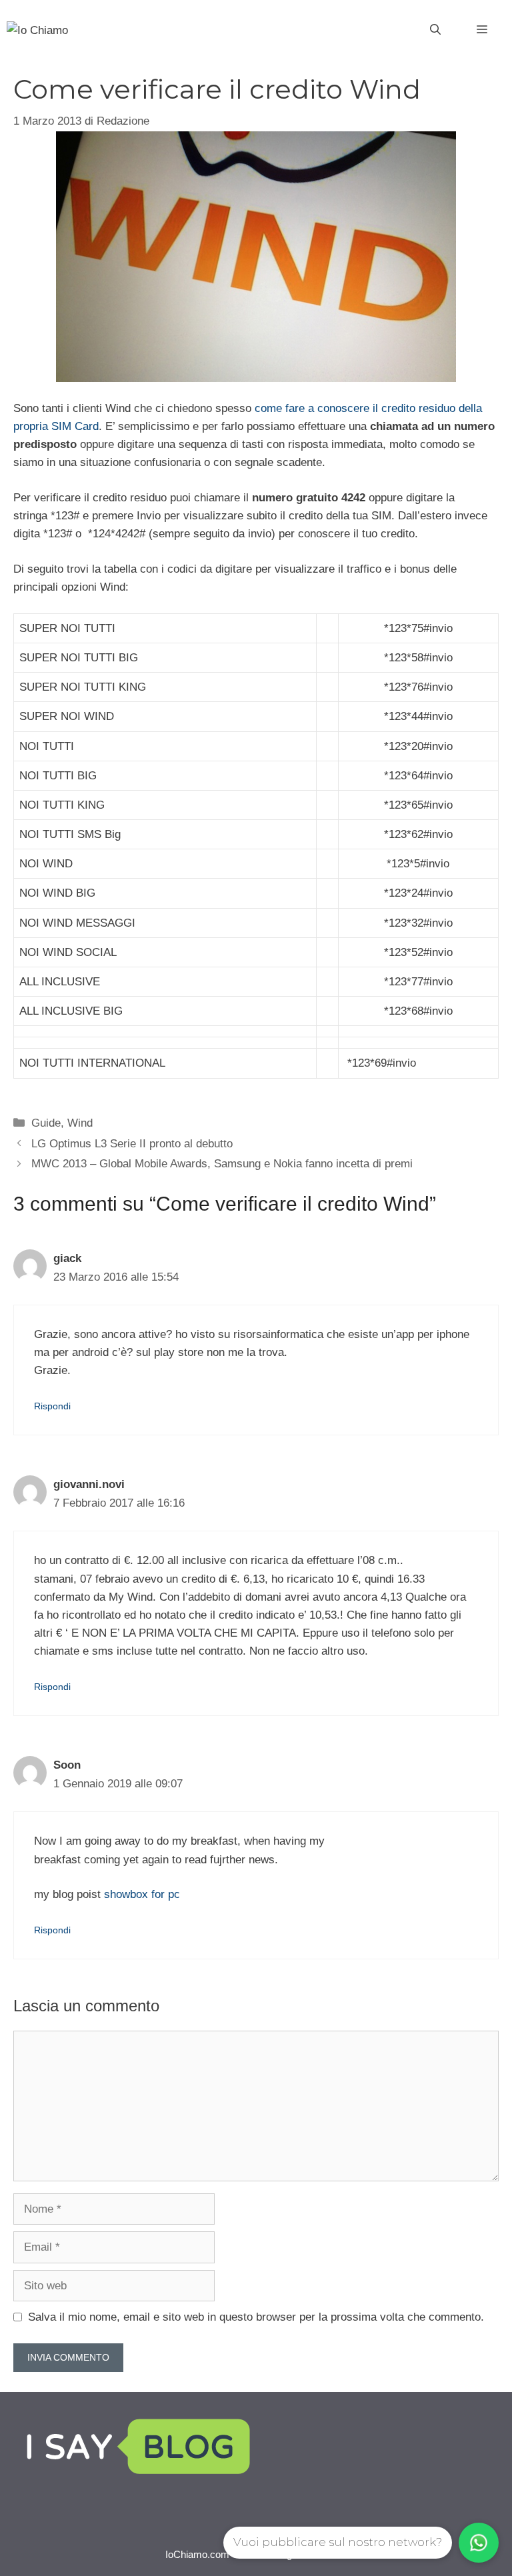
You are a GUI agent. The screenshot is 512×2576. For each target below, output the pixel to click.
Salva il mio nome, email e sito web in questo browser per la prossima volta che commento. (256, 2317)
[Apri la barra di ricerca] (435, 30)
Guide (46, 1123)
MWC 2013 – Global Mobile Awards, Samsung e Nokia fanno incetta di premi (222, 1164)
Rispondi (52, 1406)
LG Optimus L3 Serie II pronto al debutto (132, 1144)
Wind (80, 1123)
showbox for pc (142, 1894)
